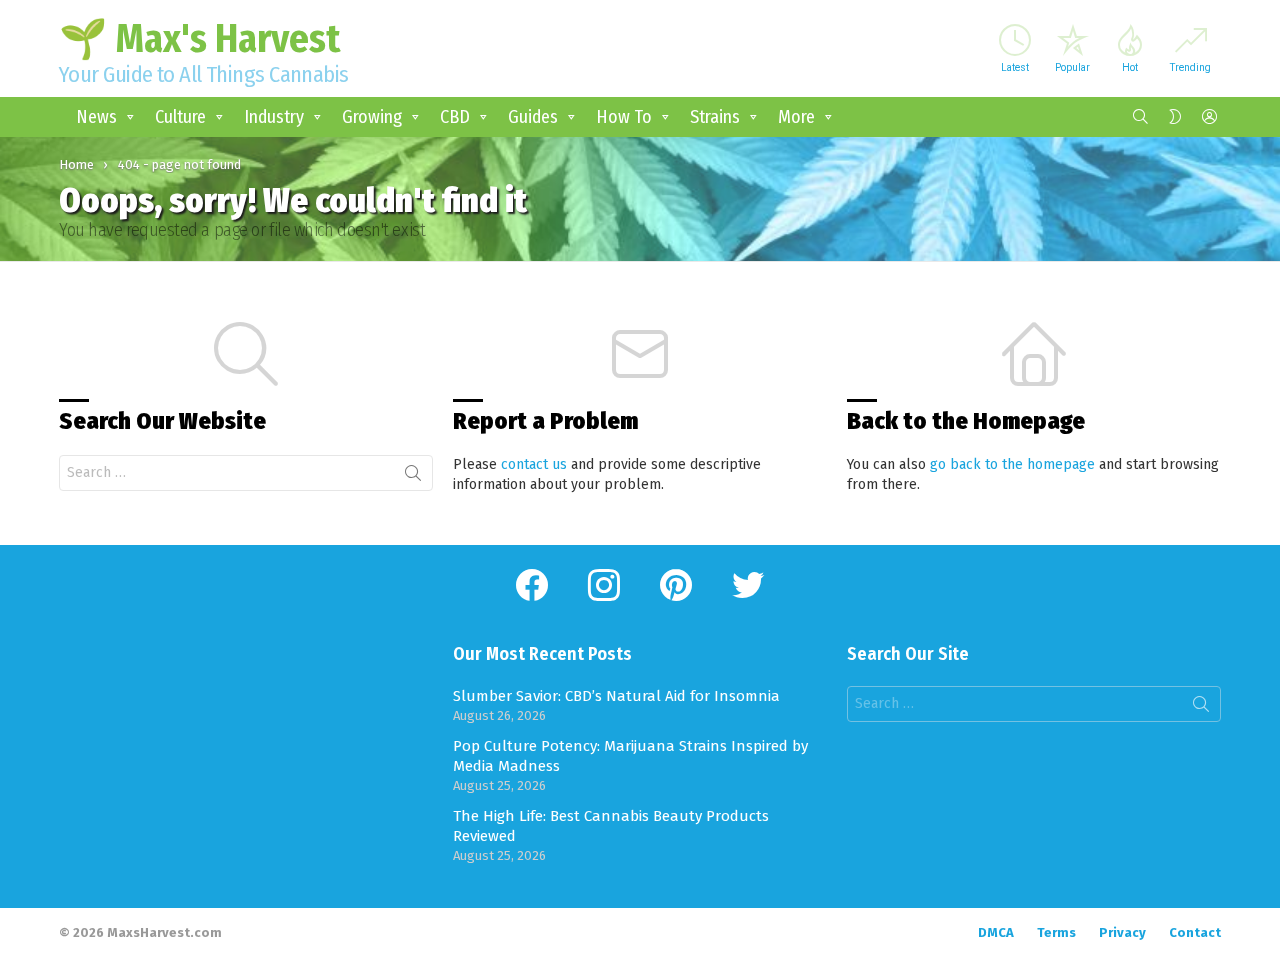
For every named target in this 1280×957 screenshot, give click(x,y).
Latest (1015, 67)
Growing (372, 117)
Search (413, 477)
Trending (1190, 67)
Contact (1195, 932)
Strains (715, 117)
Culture (180, 117)
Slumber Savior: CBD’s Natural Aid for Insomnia (616, 696)
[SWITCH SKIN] (1175, 117)
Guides (533, 117)
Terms (1056, 932)
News (96, 117)
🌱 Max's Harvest (199, 39)
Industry (274, 117)
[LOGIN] (1209, 117)
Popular (1072, 67)
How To (624, 117)
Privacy (1122, 932)
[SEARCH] (1141, 117)
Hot (1130, 67)
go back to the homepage (1012, 464)
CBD (455, 117)
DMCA (996, 932)
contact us (534, 464)
